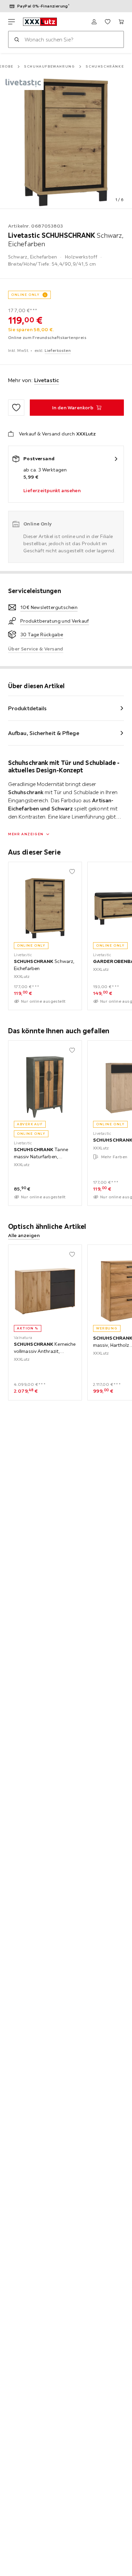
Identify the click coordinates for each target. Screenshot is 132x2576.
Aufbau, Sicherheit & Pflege (44, 733)
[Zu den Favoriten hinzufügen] (16, 408)
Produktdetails (27, 708)
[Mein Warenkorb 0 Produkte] (121, 22)
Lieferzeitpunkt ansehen (52, 490)
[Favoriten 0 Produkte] (108, 22)
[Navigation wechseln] (12, 22)
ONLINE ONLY (25, 295)
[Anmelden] (94, 22)
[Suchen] (17, 39)
